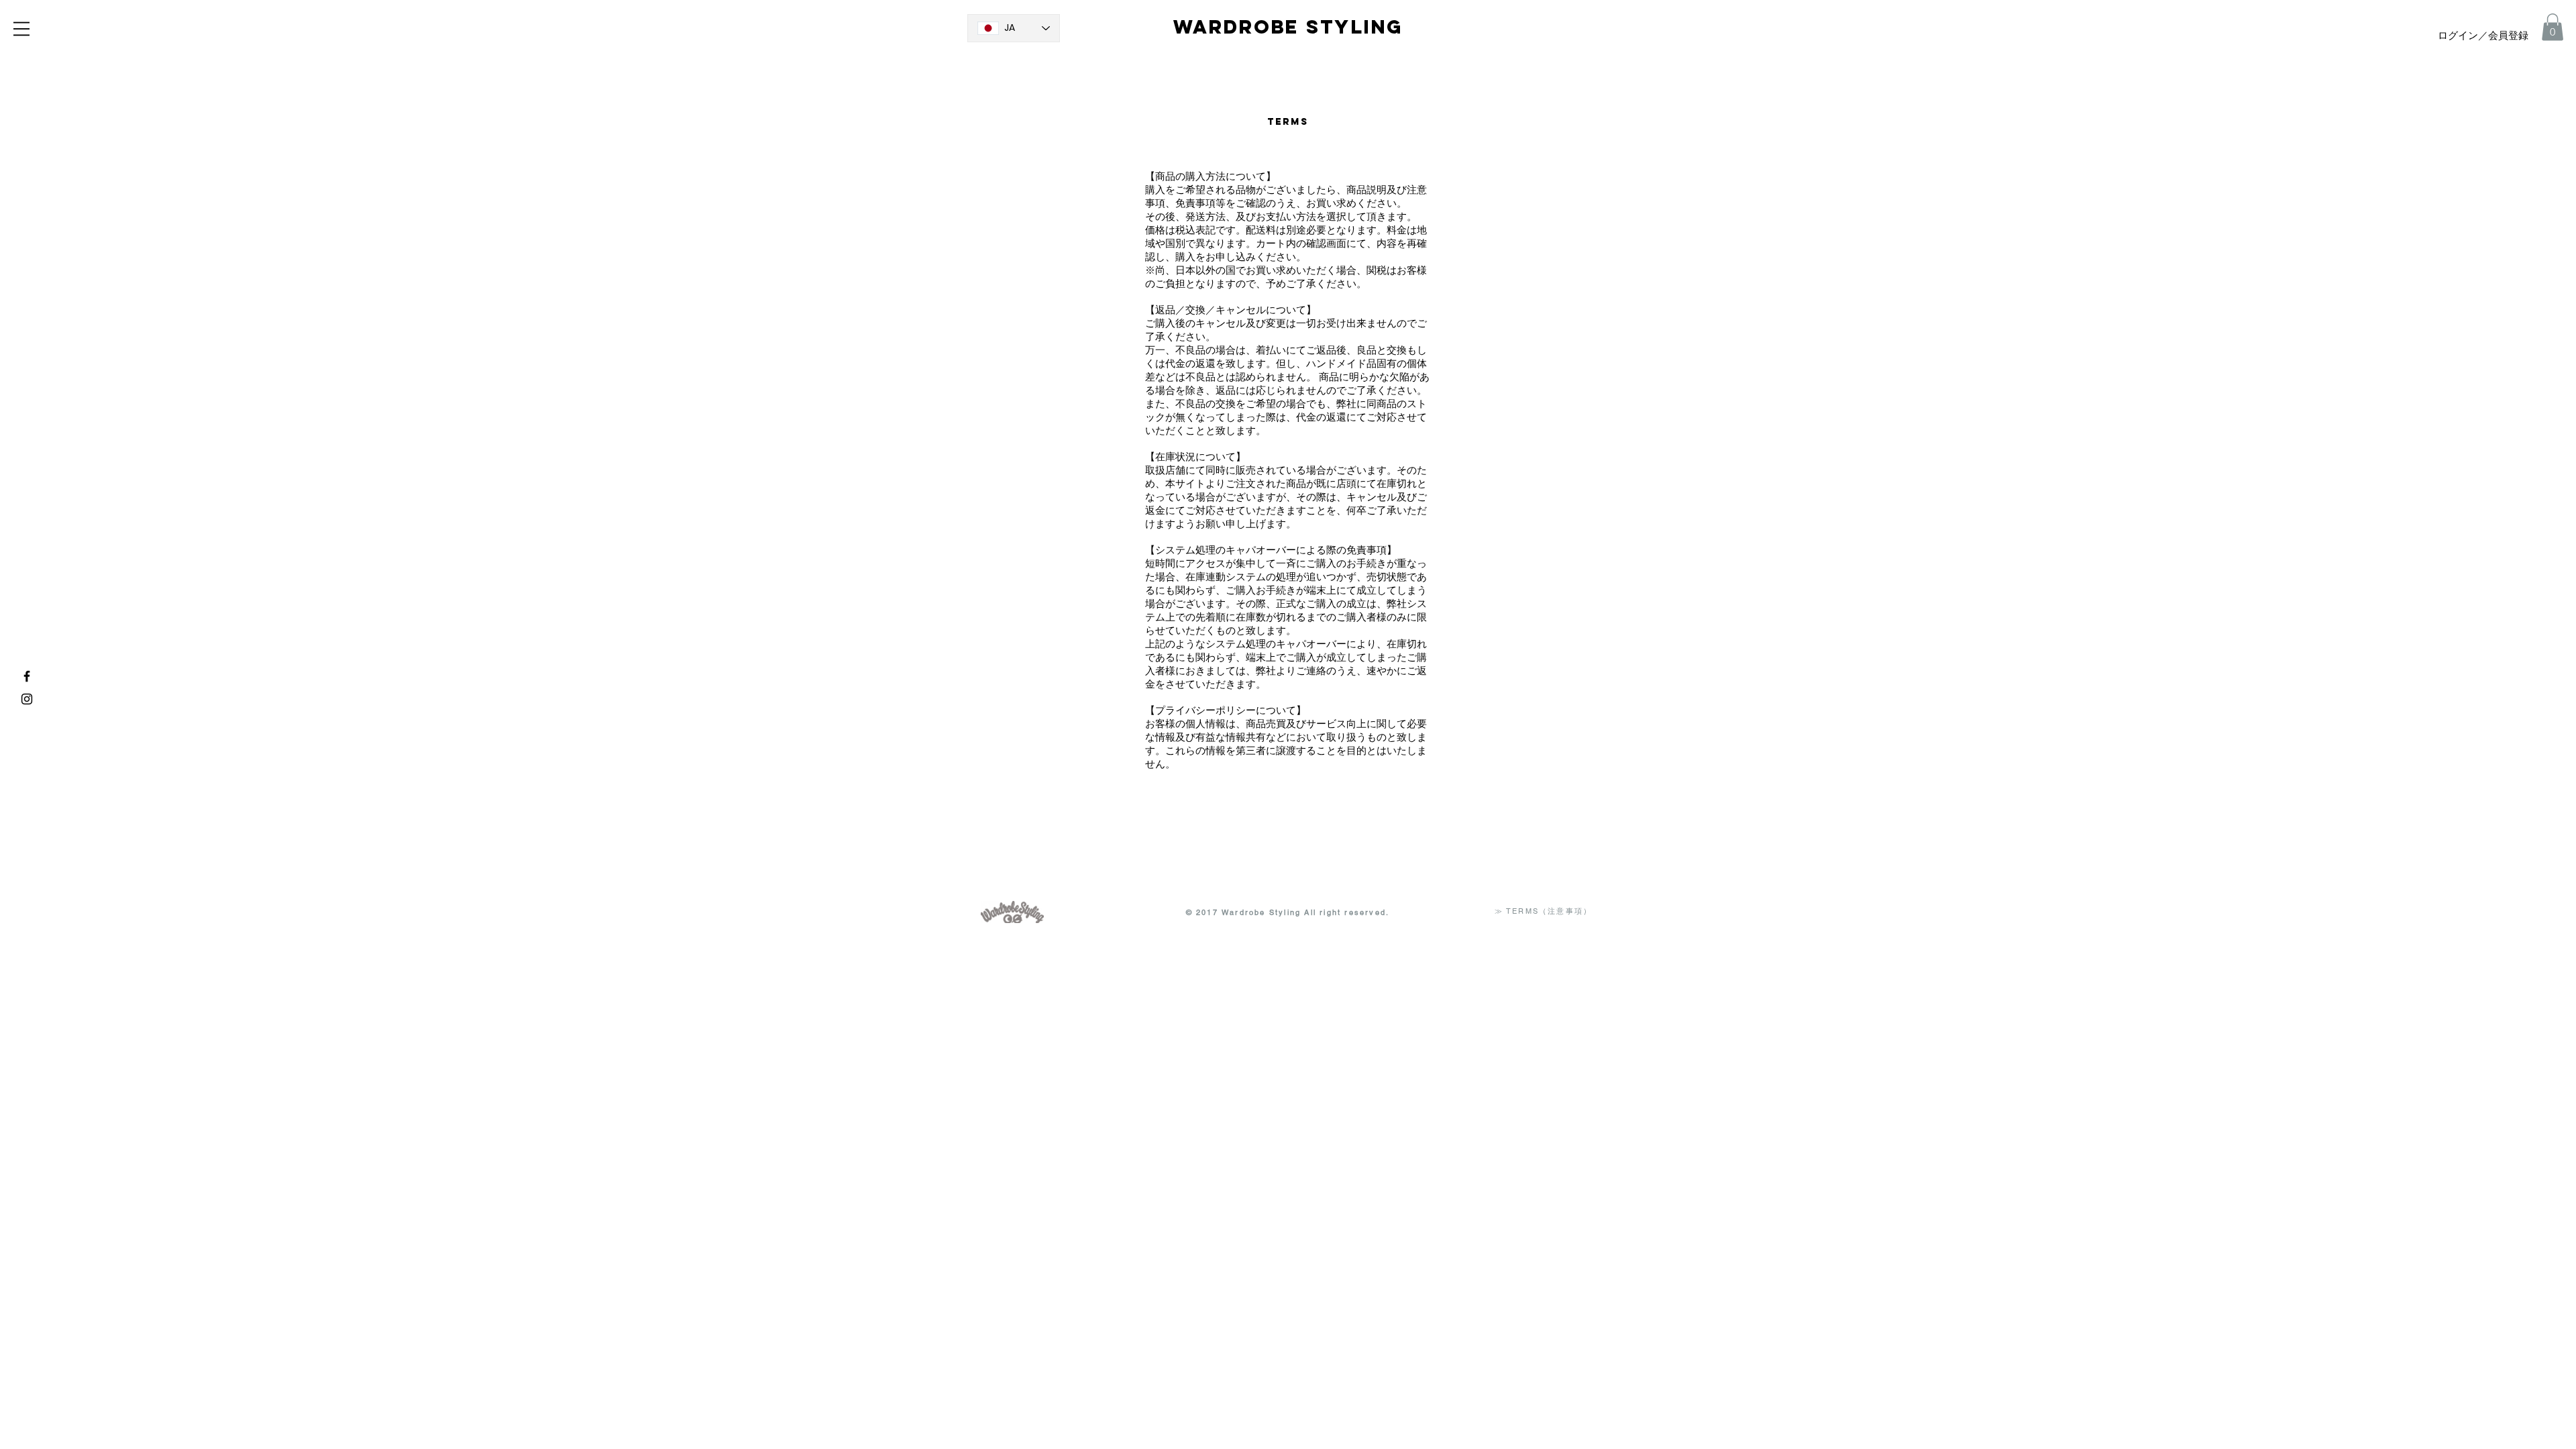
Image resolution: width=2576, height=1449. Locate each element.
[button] (21, 29)
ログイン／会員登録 (2483, 36)
